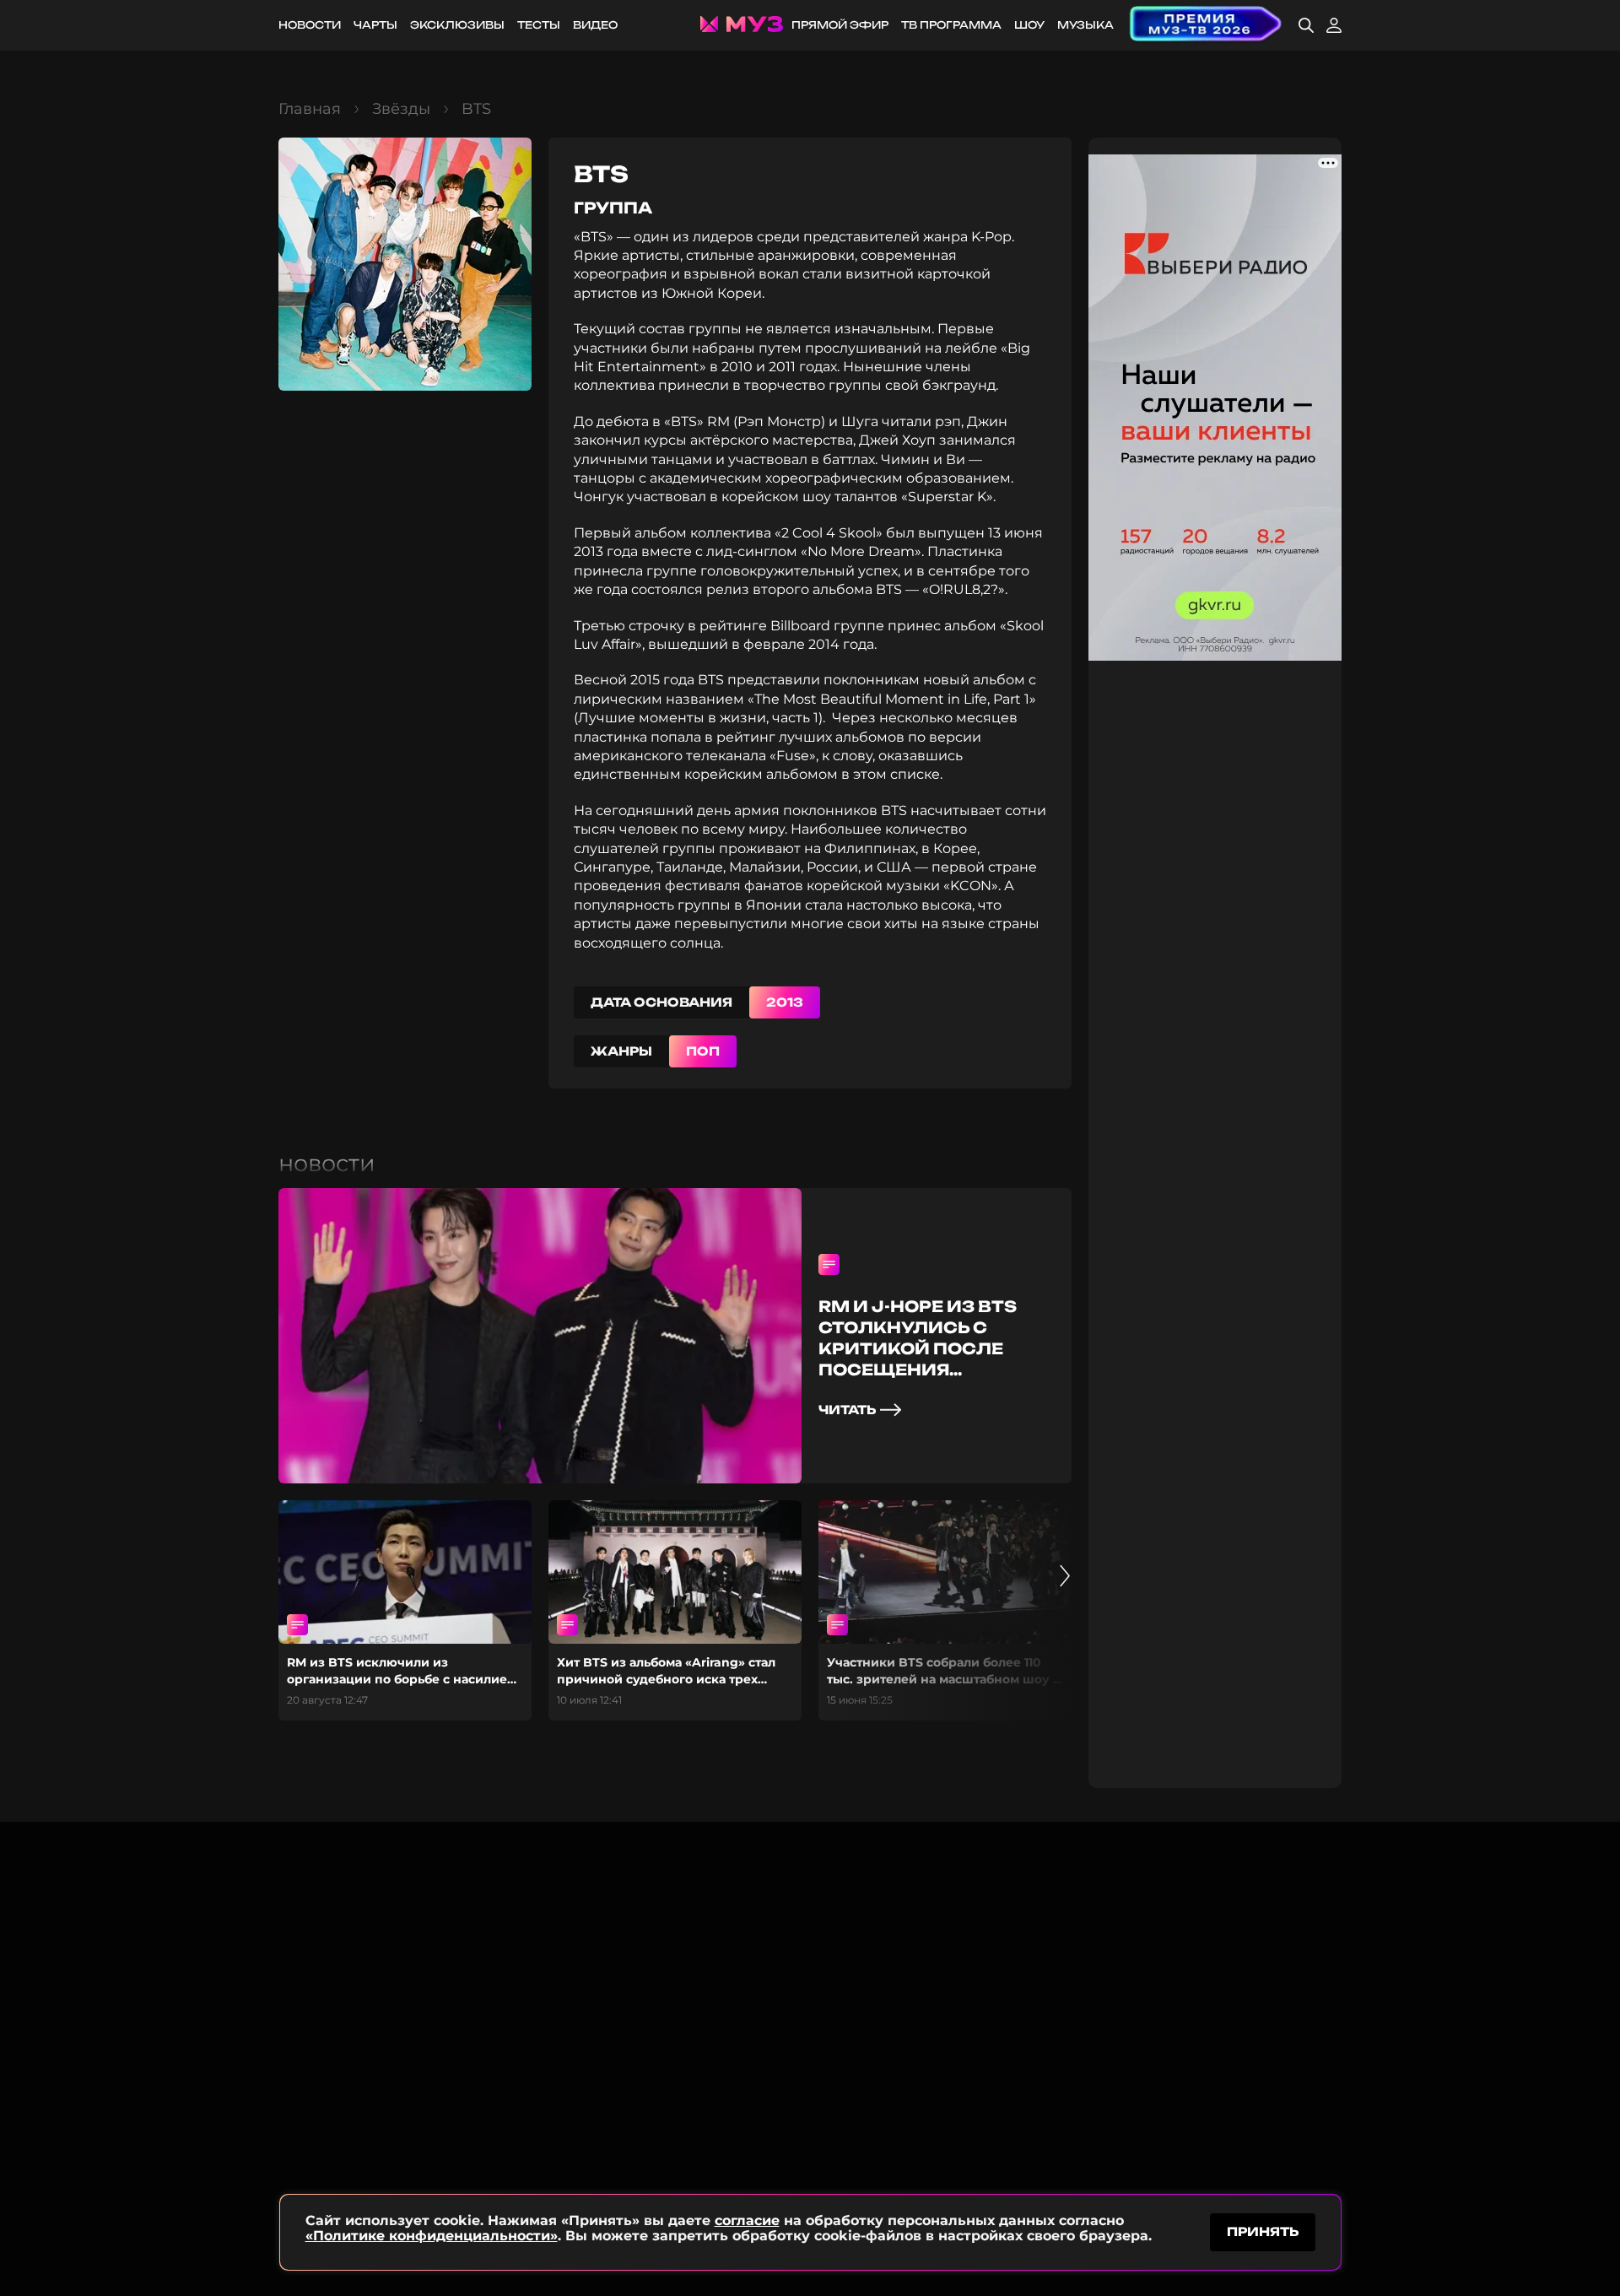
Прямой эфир (840, 25)
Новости (310, 25)
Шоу (1029, 25)
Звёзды (401, 109)
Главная (310, 109)
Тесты (539, 25)
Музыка (1085, 25)
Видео (595, 25)
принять (1263, 2231)
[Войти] (1334, 25)
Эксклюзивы (457, 25)
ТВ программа (951, 25)
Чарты (375, 25)
